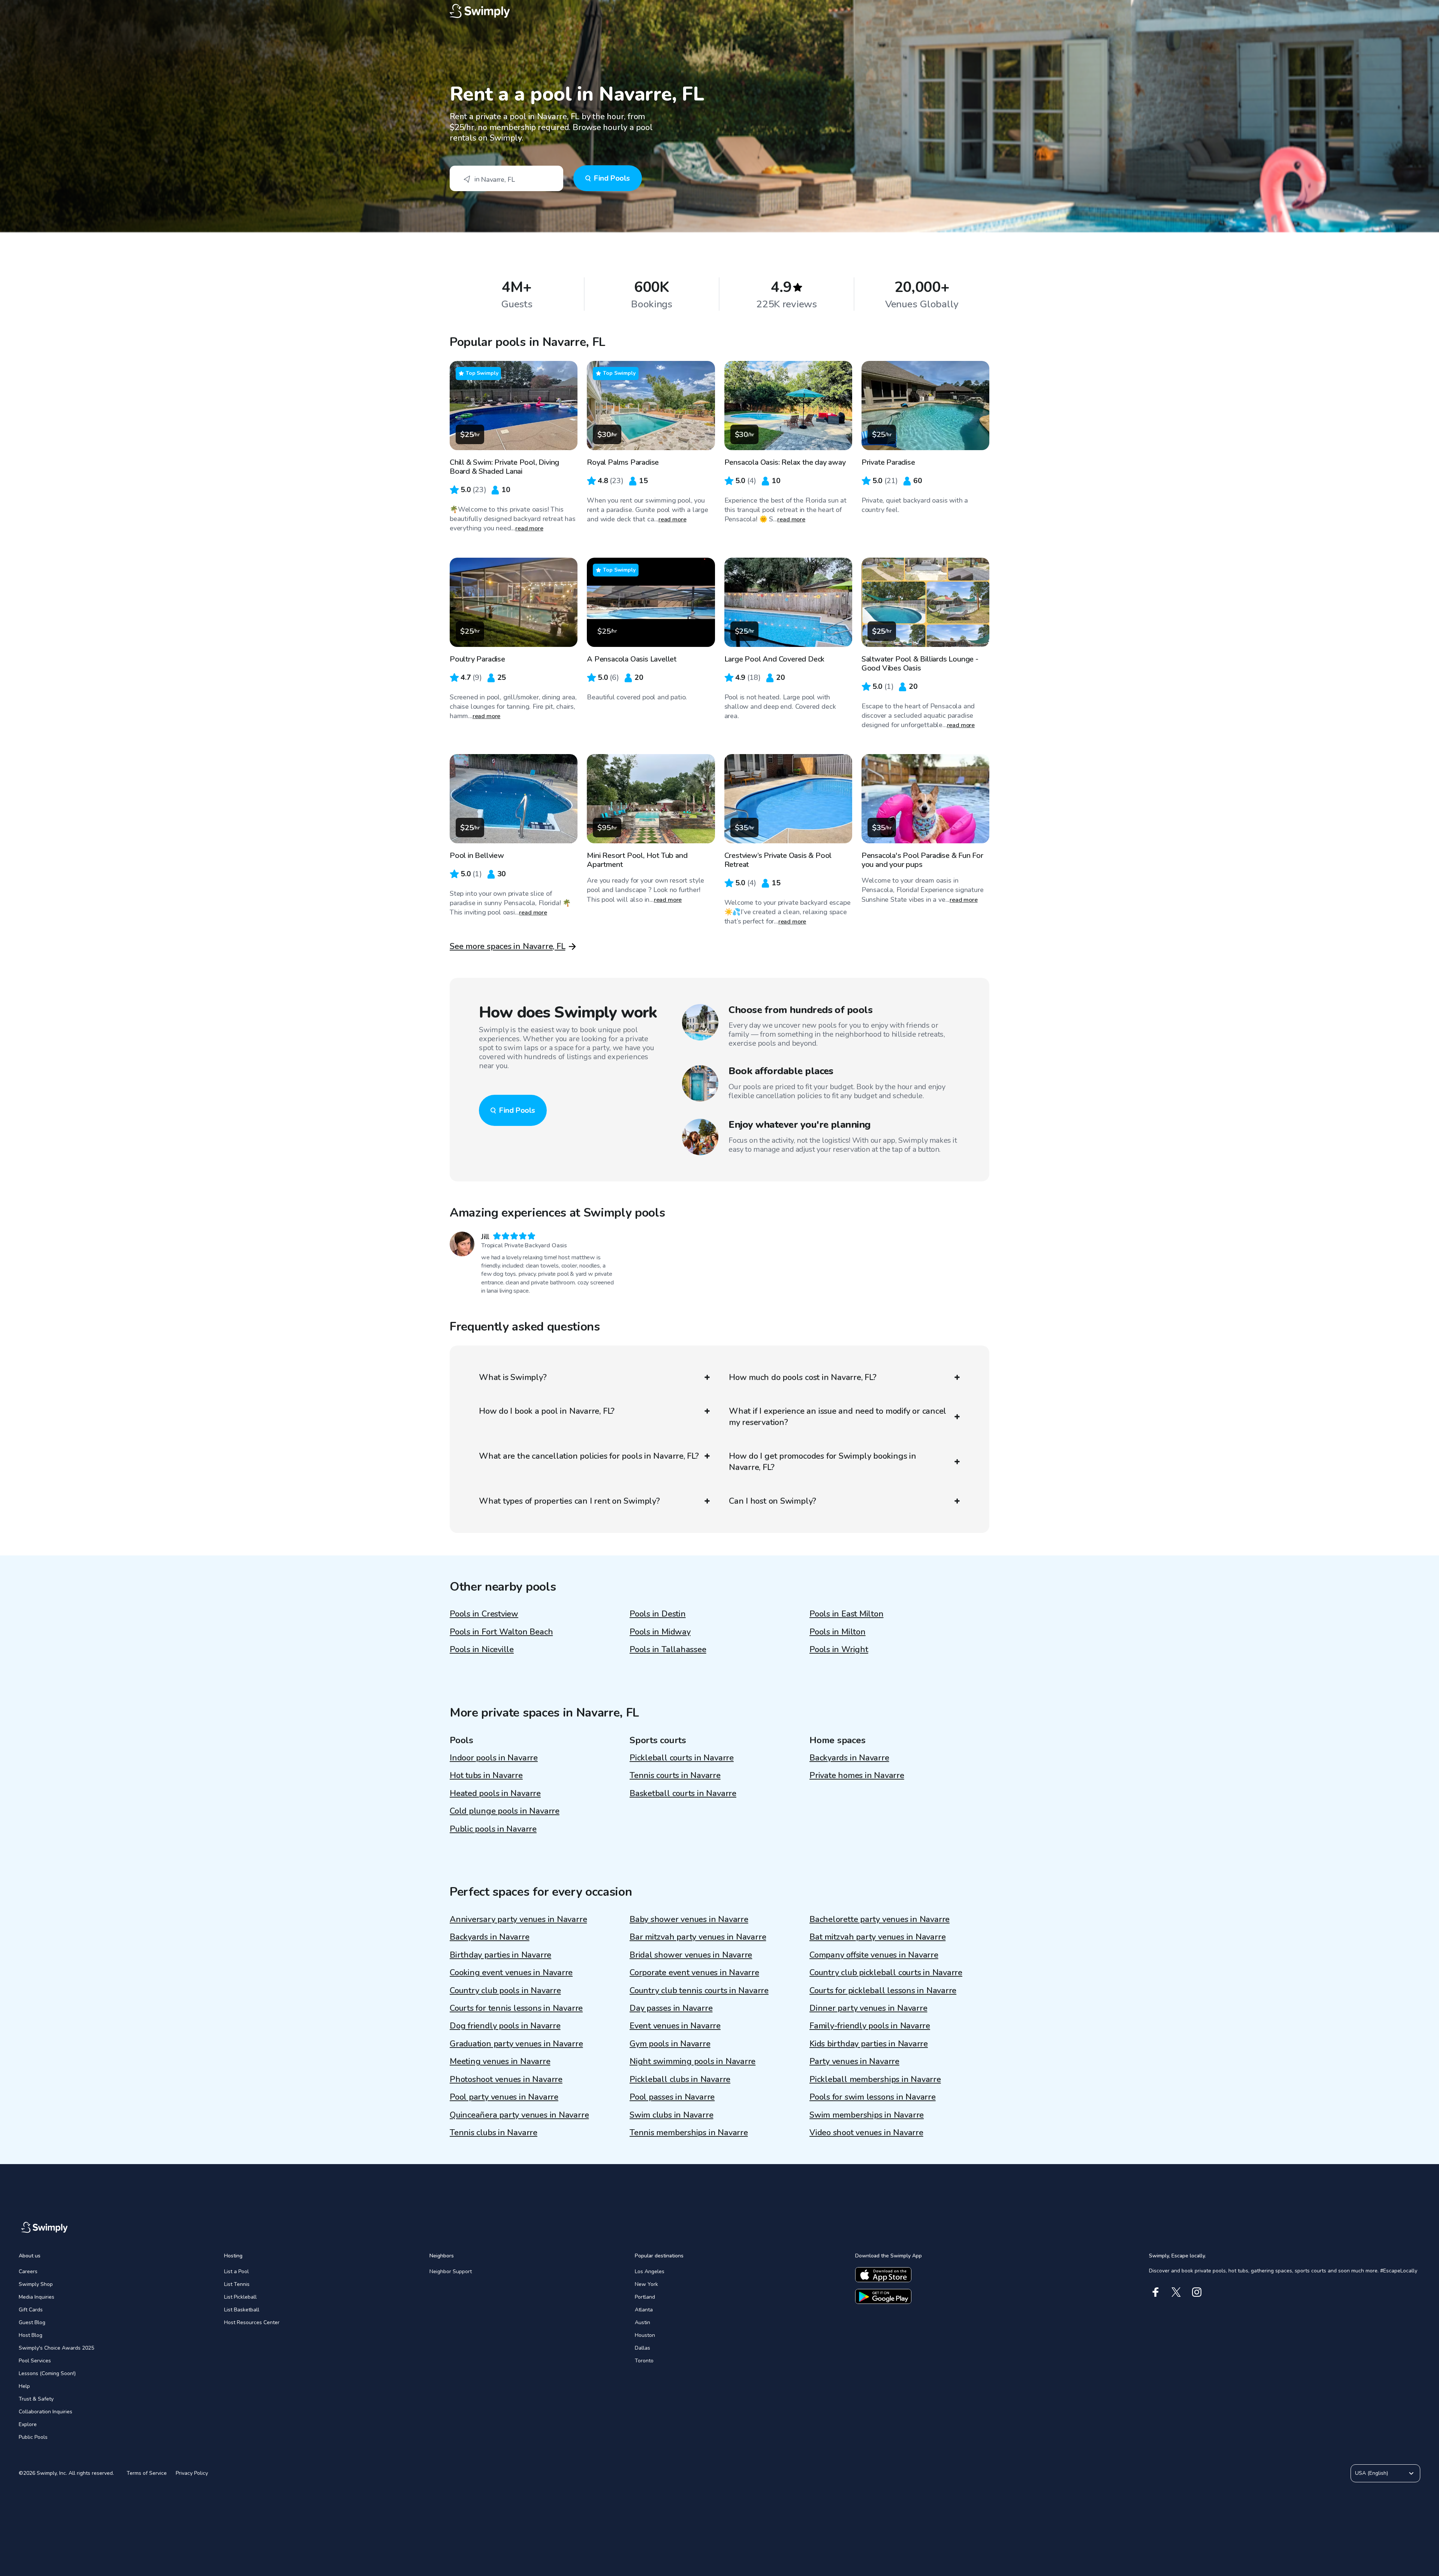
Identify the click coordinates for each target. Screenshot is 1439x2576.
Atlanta (644, 2310)
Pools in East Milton (847, 1614)
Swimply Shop (36, 2284)
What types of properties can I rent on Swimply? (569, 1501)
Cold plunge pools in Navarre (505, 1811)
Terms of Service (147, 2473)
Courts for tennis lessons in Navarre (516, 2008)
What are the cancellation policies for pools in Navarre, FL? (589, 1456)
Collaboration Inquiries (46, 2412)
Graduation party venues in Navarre (516, 2044)
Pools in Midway (660, 1632)
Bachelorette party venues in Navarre (880, 1919)
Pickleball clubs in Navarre (680, 2079)
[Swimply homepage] (719, 11)
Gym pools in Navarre (670, 2044)
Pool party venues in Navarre (504, 2097)
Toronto (644, 2361)
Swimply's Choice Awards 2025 (56, 2348)
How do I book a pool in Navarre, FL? (547, 1411)
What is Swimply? (513, 1377)
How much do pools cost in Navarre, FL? (803, 1377)
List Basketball (242, 2310)
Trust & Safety (36, 2399)
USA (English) (1372, 2473)
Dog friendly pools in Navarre (505, 2026)
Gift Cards (31, 2310)
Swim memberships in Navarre (867, 2115)
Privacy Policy (192, 2473)
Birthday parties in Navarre (500, 1955)
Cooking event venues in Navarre (511, 1973)
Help (24, 2386)
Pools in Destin (658, 1614)
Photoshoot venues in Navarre (506, 2079)
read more (529, 528)
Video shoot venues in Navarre (866, 2133)
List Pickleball (240, 2297)
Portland (645, 2297)
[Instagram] (1197, 2292)
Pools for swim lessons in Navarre (873, 2097)
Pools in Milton (838, 1632)
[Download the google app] (883, 2296)
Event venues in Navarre (675, 2026)
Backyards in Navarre (849, 1758)
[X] (1176, 2292)
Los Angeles (650, 2271)
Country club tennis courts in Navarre (699, 1991)
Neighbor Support (451, 2271)
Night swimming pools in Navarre (693, 2061)
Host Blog (31, 2335)
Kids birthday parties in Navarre (869, 2044)
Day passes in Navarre (671, 2008)
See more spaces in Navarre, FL (507, 946)
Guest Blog (32, 2322)
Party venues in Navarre (854, 2061)
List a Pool (236, 2271)
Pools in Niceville (482, 1649)
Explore (28, 2424)
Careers (28, 2271)
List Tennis (237, 2284)
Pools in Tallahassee (668, 1649)
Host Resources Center (252, 2322)
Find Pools (612, 178)
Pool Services (35, 2361)
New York (646, 2284)
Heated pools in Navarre (495, 1793)
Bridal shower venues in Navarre (691, 1955)
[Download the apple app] (883, 2275)
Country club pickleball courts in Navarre (886, 1973)
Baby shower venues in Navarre (689, 1919)
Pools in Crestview (484, 1614)
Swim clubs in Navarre (671, 2115)
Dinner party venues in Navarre (868, 2008)
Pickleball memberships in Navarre (875, 2079)
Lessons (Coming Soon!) (47, 2373)
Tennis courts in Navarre (675, 1775)
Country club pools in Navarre (505, 1991)
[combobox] (506, 178)
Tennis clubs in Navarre (494, 2133)
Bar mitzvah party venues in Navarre (698, 1937)
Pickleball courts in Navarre (682, 1758)
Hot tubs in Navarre (486, 1775)
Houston (645, 2335)
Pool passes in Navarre (672, 2097)
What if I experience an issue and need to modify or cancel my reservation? (838, 1417)
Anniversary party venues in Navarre (518, 1919)
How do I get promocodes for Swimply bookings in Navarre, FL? (823, 1462)
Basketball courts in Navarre (683, 1793)
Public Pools (33, 2437)
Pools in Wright (839, 1649)
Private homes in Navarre (857, 1775)
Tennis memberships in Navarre (689, 2133)
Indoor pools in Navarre (494, 1758)
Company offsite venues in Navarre (874, 1955)
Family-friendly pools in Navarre (870, 2026)
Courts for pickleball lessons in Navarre (883, 1991)
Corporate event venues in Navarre (694, 1973)
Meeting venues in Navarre (500, 2061)
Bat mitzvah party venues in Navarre (877, 1937)
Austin (642, 2322)
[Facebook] (1156, 2292)
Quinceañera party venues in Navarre (519, 2115)
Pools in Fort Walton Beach (501, 1632)
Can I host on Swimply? (773, 1501)
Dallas (642, 2348)
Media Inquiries (37, 2297)
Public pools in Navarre (493, 1829)
